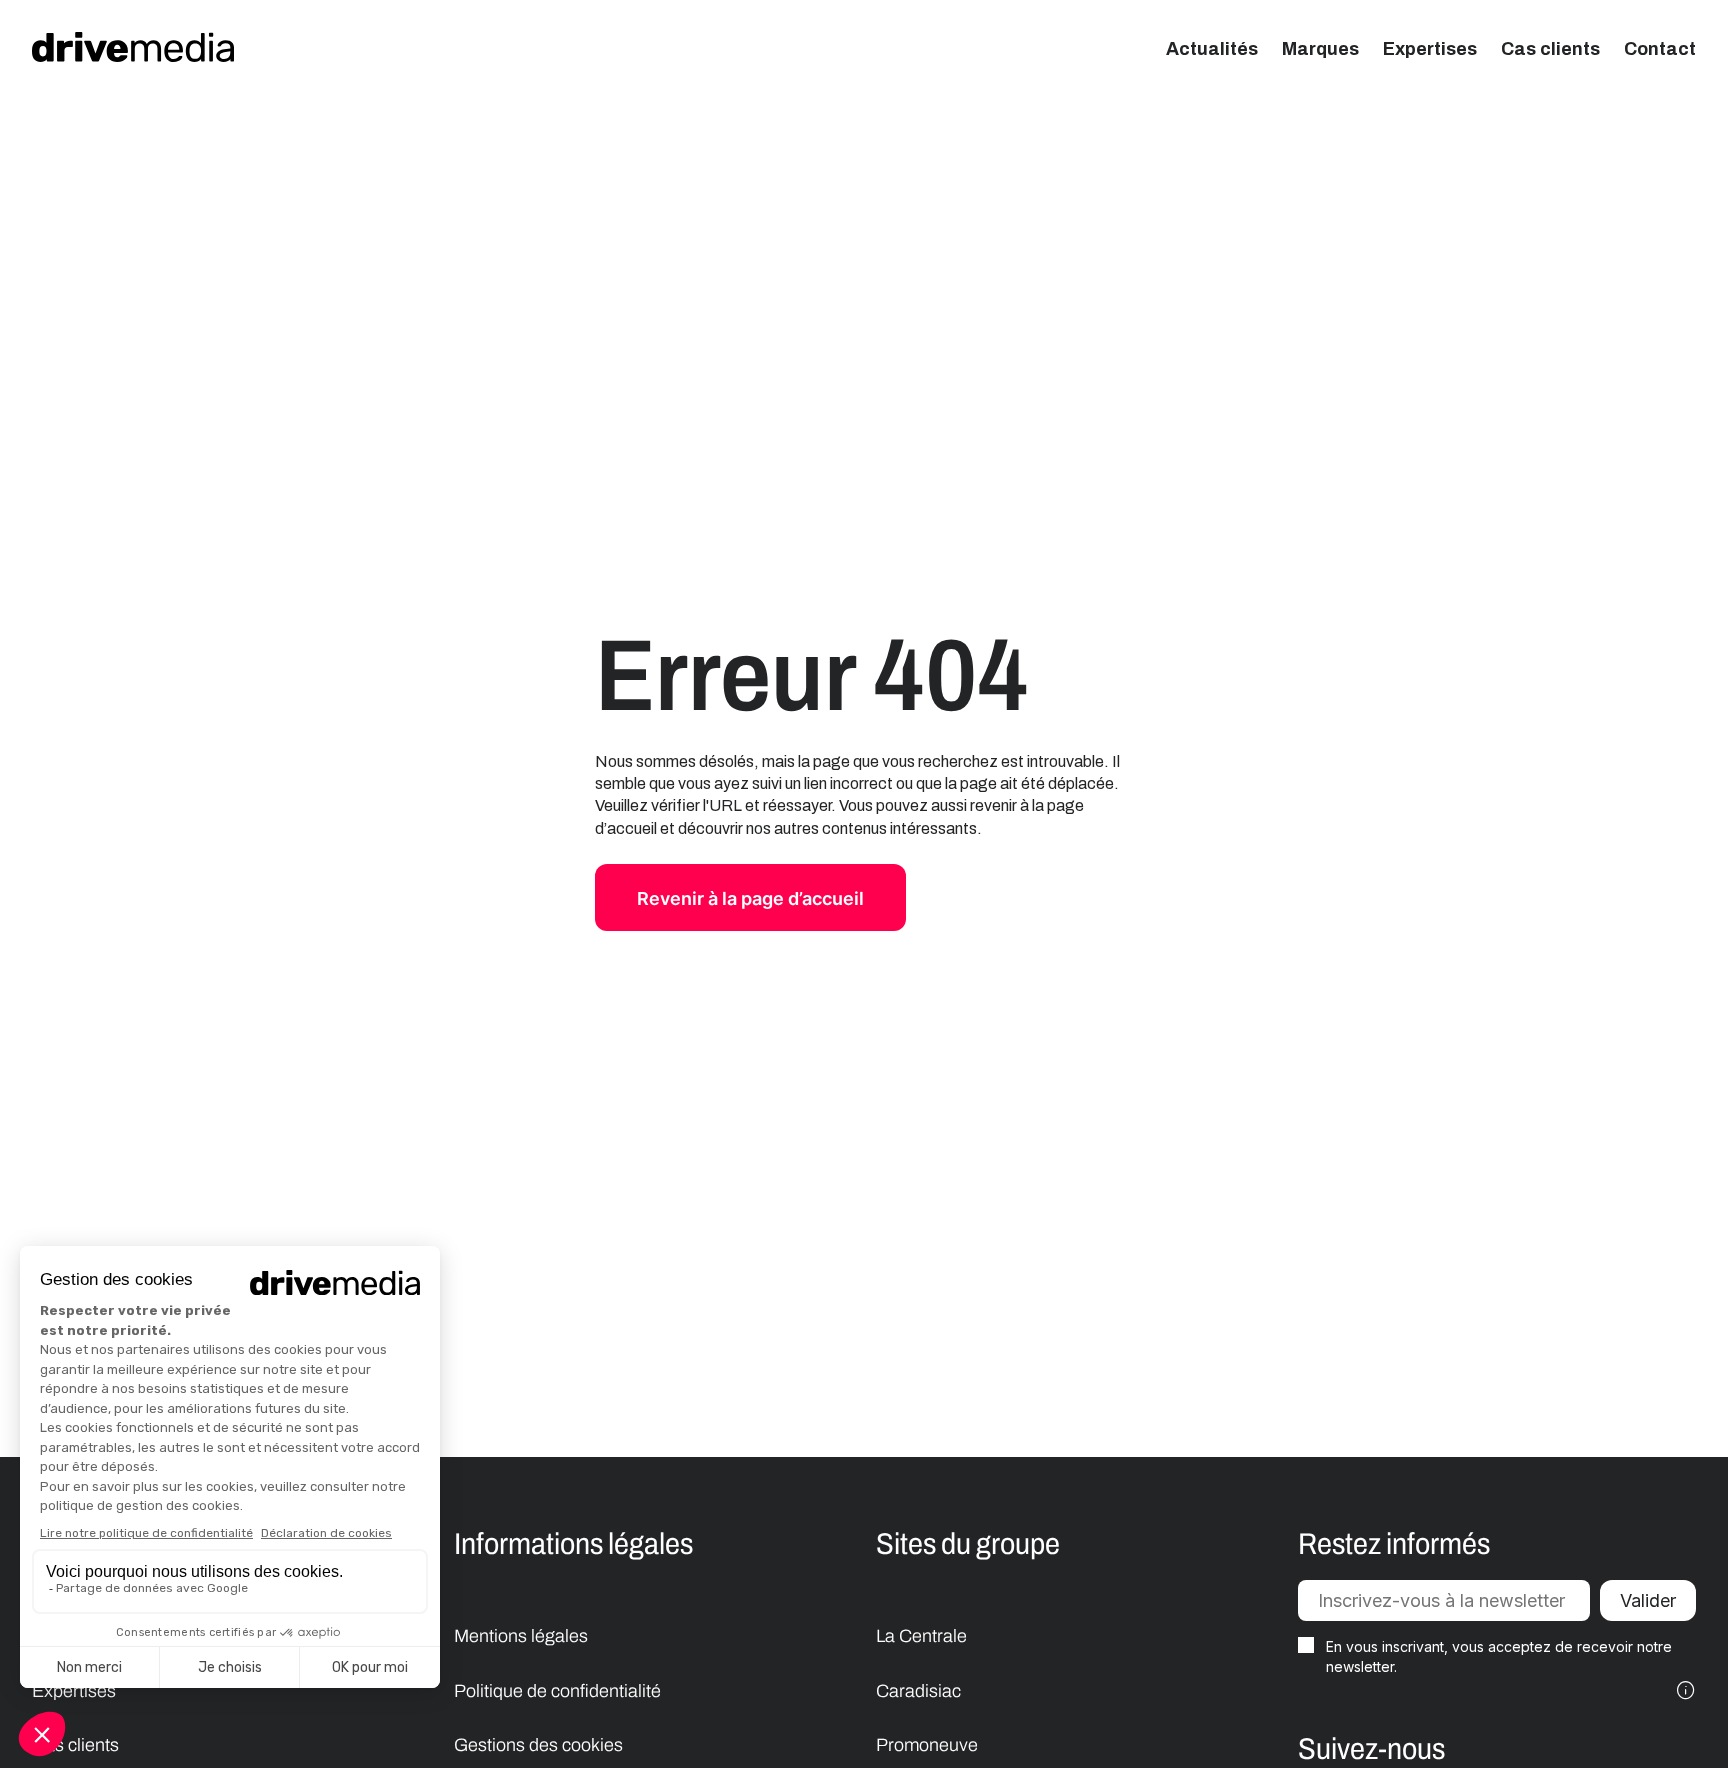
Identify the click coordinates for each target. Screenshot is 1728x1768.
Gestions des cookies (538, 1745)
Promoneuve (927, 1745)
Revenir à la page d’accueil (750, 898)
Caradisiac (918, 1691)
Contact (1660, 49)
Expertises (1430, 49)
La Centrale (921, 1636)
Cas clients (1550, 49)
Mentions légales (521, 1636)
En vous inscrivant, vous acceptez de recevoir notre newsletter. (1499, 1656)
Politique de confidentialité (557, 1691)
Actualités (1212, 49)
